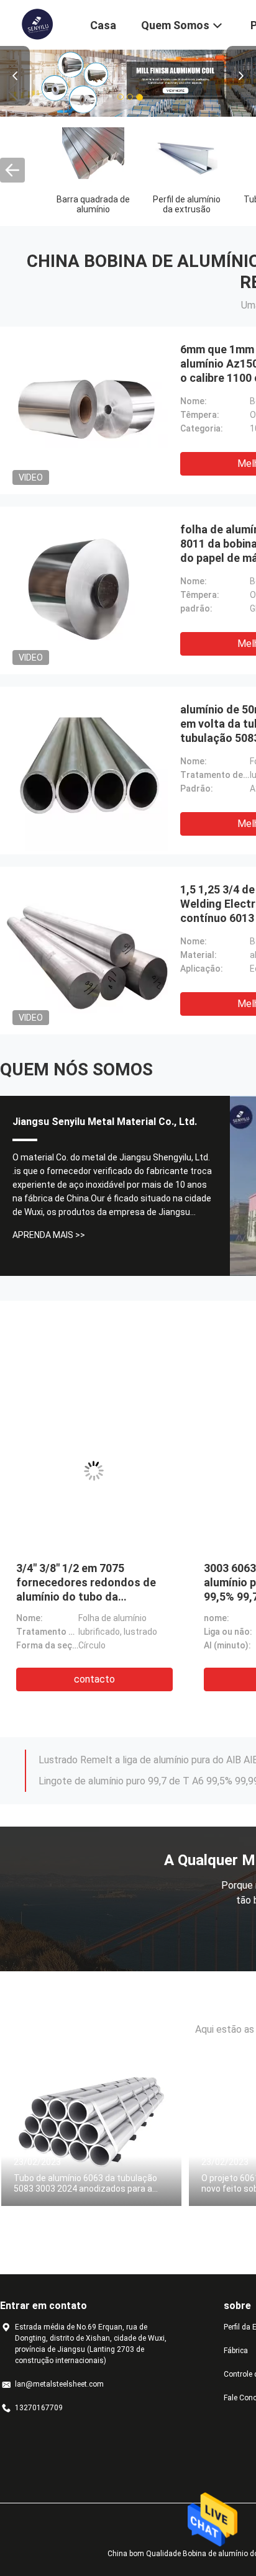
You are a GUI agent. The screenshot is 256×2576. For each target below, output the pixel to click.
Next (241, 76)
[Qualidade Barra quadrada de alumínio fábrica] (93, 157)
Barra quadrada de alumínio (93, 204)
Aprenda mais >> (49, 1235)
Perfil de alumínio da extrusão (187, 204)
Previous (15, 76)
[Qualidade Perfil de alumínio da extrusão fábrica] (186, 157)
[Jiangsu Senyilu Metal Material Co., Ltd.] (37, 24)
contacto (94, 1679)
